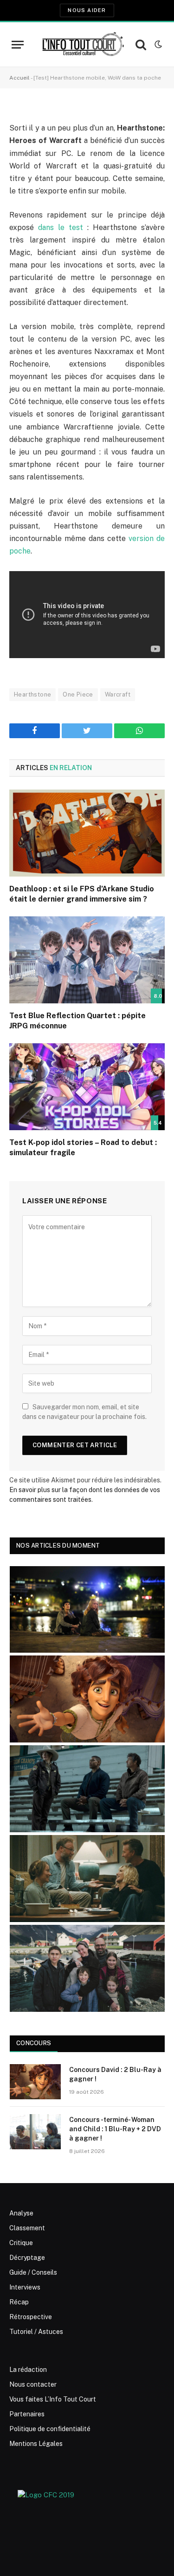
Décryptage (27, 2258)
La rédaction (28, 2370)
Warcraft (118, 694)
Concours (34, 2043)
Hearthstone (32, 694)
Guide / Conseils (33, 2272)
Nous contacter (33, 2384)
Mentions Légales (36, 2444)
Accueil (19, 78)
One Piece (78, 694)
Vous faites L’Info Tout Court (53, 2399)
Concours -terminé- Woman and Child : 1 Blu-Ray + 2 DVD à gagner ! (115, 2129)
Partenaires (27, 2414)
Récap (19, 2302)
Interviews (25, 2287)
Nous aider (87, 10)
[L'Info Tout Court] (82, 44)
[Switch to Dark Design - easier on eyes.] (157, 44)
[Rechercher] (141, 45)
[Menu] (18, 45)
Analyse (21, 2213)
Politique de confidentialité (50, 2429)
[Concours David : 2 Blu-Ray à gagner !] (35, 2082)
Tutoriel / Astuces (36, 2332)
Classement (27, 2228)
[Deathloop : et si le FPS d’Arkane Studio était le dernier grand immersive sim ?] (87, 833)
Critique (21, 2243)
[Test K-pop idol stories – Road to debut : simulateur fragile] (87, 1087)
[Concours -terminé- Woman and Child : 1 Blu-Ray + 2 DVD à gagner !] (35, 2132)
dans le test (61, 227)
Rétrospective (31, 2317)
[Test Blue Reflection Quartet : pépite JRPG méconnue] (87, 960)
